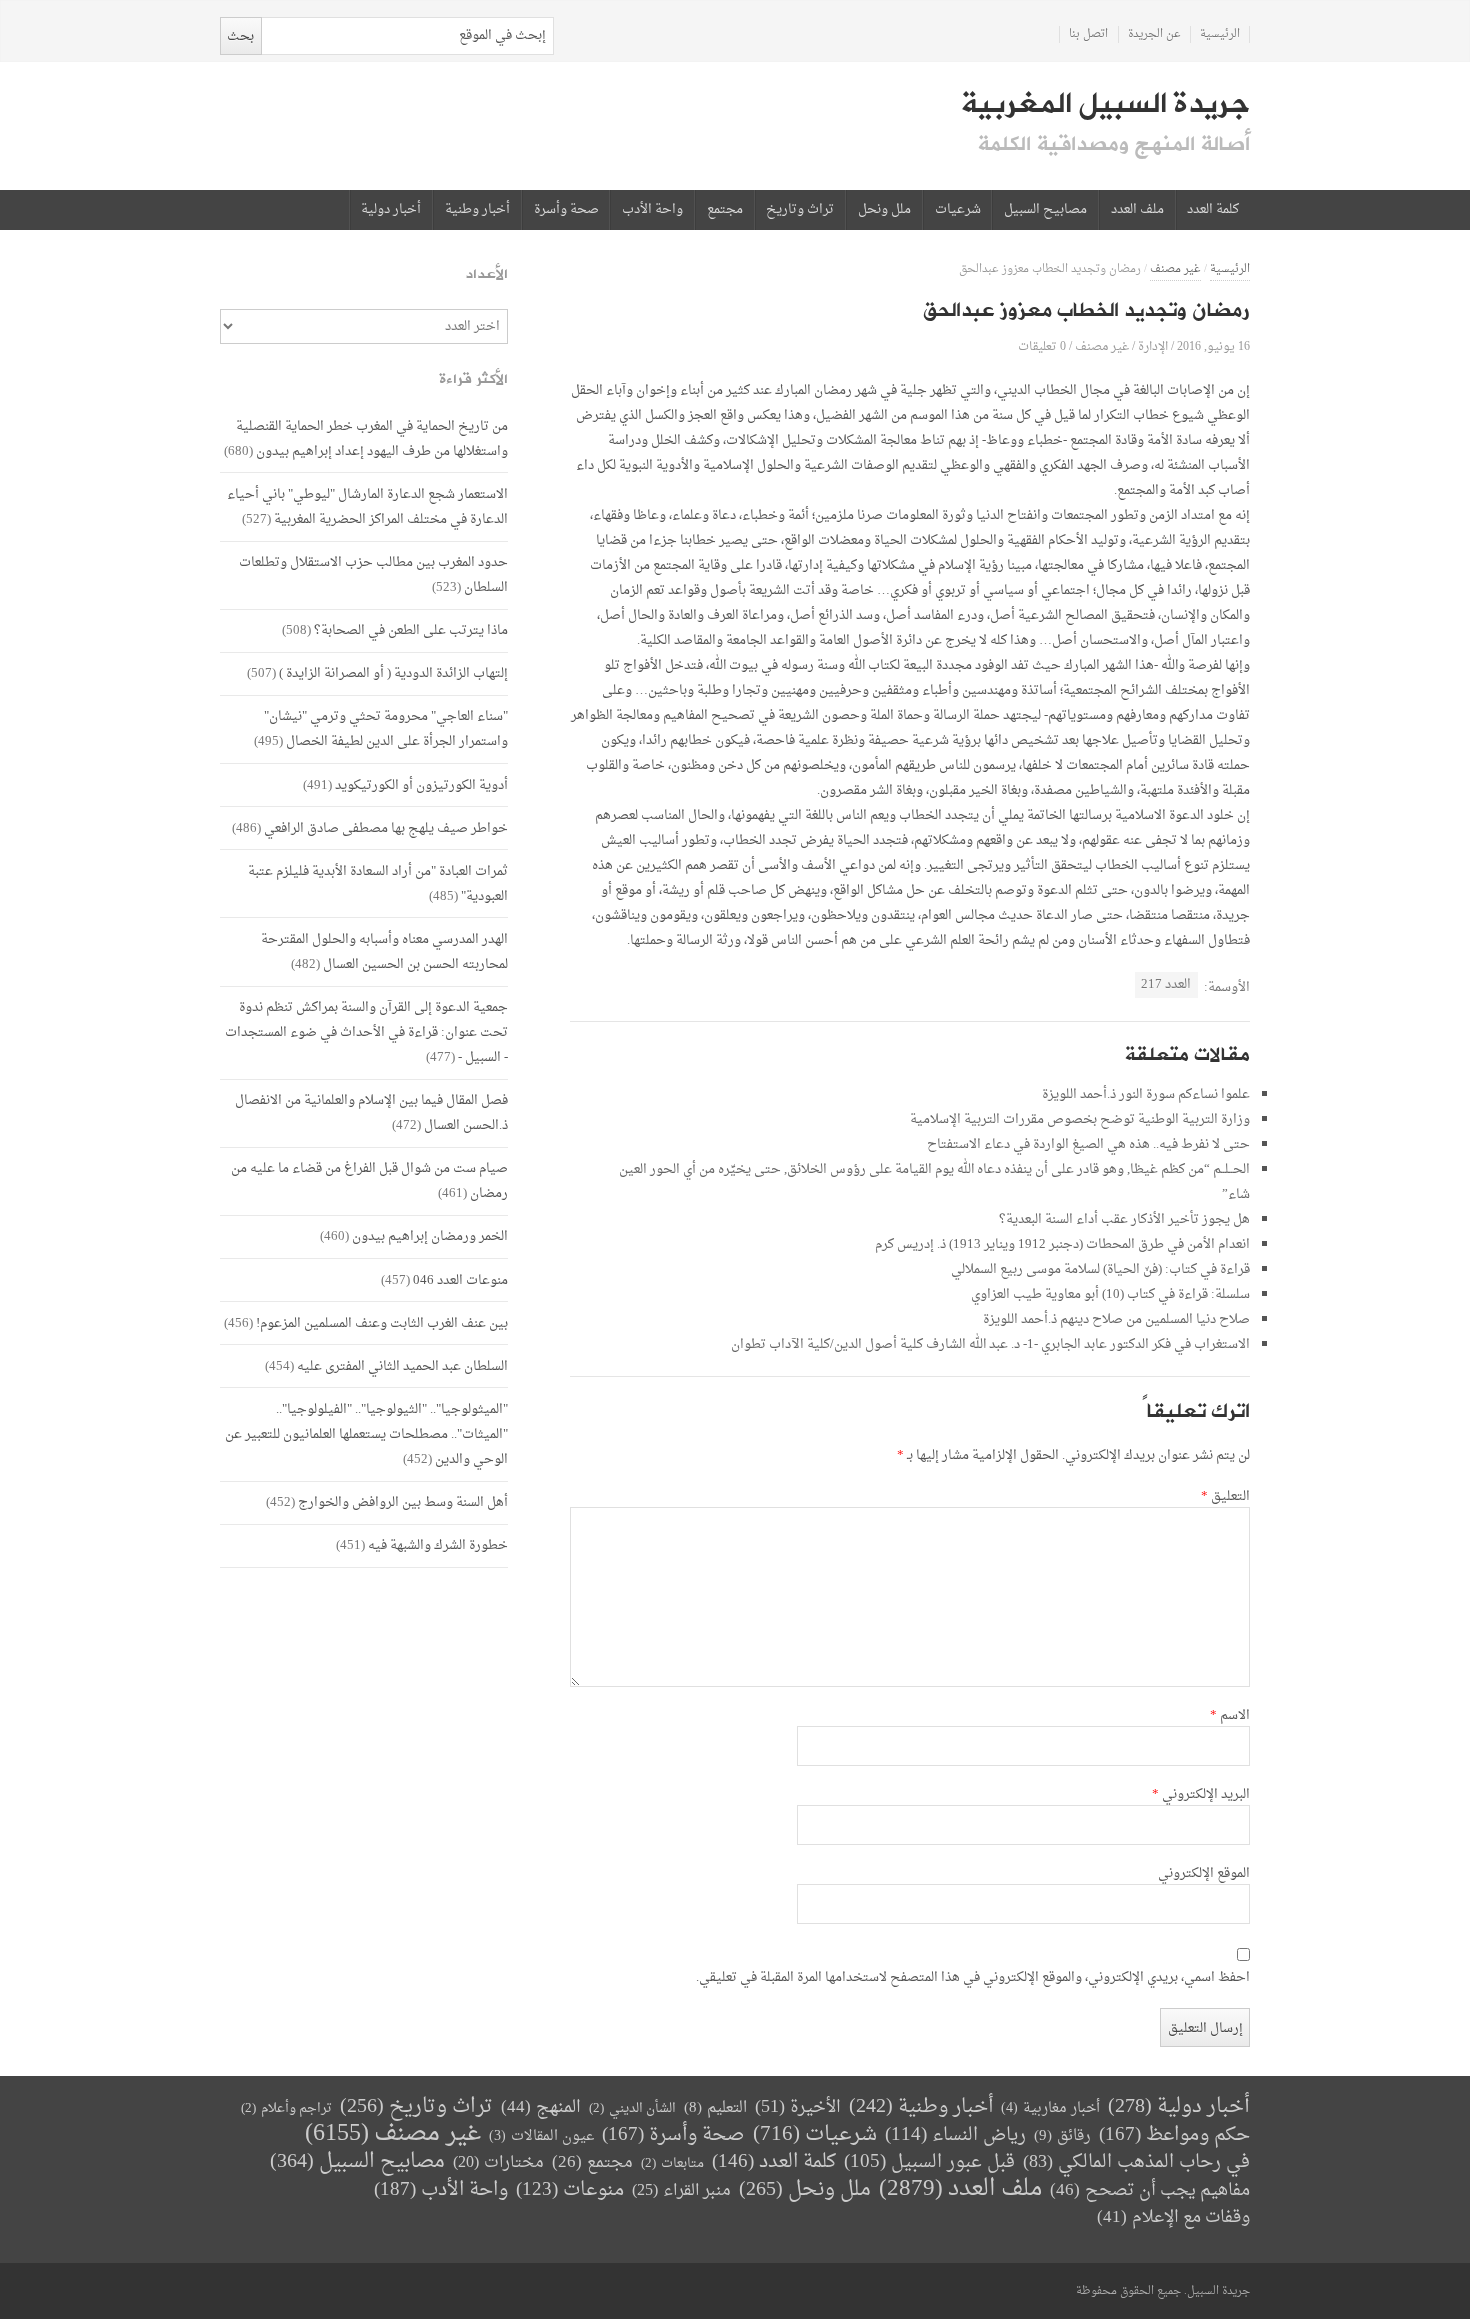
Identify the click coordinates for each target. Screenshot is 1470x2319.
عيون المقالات (541, 2136)
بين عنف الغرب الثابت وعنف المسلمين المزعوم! (382, 1323)
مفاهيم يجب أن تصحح (1150, 2190)
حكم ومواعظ (1174, 2135)
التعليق (1225, 1497)
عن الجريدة (1154, 34)
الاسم (1230, 1716)
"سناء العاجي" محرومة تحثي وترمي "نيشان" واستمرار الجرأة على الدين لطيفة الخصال (386, 729)
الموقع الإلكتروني (1204, 1874)
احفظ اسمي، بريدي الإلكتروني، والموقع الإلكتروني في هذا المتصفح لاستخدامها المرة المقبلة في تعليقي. (973, 1978)
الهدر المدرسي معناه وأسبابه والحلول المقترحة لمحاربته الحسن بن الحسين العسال (384, 952)
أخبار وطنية (477, 210)
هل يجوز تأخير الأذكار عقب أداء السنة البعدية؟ (1124, 1219)
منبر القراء (681, 2191)
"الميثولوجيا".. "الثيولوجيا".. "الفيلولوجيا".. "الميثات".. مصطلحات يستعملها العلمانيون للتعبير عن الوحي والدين (366, 1434)
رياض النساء (955, 2135)
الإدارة (1153, 346)
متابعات (672, 2163)
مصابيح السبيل (1045, 210)
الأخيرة (798, 2107)
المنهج (541, 2107)
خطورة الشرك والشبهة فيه (438, 1545)
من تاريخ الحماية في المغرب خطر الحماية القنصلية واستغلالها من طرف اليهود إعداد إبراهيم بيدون (372, 439)
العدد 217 (1166, 984)
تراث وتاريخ (800, 210)
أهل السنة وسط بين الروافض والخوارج (403, 1502)
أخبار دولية (391, 210)
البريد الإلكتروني (1201, 1795)
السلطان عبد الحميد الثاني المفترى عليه (402, 1366)
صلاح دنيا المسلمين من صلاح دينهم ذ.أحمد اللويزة (1116, 1319)
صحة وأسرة (566, 210)
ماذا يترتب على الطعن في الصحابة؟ (411, 630)
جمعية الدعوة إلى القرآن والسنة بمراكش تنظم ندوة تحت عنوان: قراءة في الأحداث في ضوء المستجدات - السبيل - (366, 1032)
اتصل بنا (1088, 34)
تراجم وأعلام (286, 2108)
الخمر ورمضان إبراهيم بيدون (430, 1236)
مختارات (498, 2163)
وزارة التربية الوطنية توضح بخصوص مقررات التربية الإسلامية (1080, 1119)
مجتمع (725, 210)
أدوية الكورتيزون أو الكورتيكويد (421, 785)
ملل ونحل (884, 210)
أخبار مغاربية (1050, 2108)
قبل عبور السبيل (929, 2162)
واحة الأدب (652, 210)
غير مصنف (1175, 269)
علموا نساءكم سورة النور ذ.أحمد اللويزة (1146, 1094)
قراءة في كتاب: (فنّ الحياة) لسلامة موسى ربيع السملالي (1100, 1269)
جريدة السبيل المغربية (1105, 104)
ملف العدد (1137, 210)
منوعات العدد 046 (460, 1280)
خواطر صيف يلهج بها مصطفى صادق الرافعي (386, 828)
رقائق (1062, 2136)
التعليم (715, 2108)
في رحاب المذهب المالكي (1136, 2162)
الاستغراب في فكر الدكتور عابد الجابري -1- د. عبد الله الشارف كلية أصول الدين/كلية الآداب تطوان (990, 1344)
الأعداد (487, 274)
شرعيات (958, 210)
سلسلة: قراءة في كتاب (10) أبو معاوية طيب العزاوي (1110, 1294)
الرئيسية (1220, 34)
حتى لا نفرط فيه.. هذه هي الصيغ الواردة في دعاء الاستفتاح (1088, 1144)
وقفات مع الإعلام (1173, 2217)
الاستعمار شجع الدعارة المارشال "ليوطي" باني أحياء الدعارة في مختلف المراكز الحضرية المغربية (367, 507)
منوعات (570, 2190)
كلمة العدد (1213, 210)
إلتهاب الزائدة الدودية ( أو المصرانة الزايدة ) (393, 673)
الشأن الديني (632, 2108)
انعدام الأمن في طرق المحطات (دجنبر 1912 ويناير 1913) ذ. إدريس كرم (1062, 1244)
